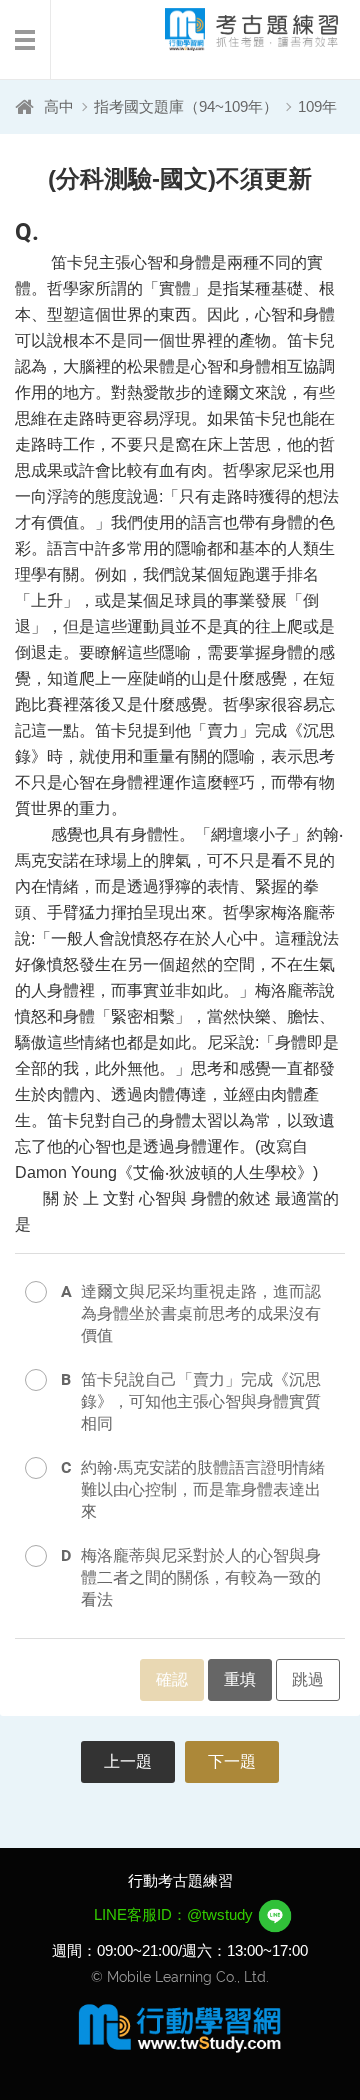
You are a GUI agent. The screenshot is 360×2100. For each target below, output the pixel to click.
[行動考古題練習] (235, 29)
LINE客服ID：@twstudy (175, 1914)
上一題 (128, 1761)
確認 (172, 1679)
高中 (59, 106)
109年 (317, 106)
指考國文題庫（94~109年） (186, 106)
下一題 (232, 1761)
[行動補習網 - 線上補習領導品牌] (180, 2027)
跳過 (308, 1679)
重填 (240, 1679)
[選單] (25, 40)
